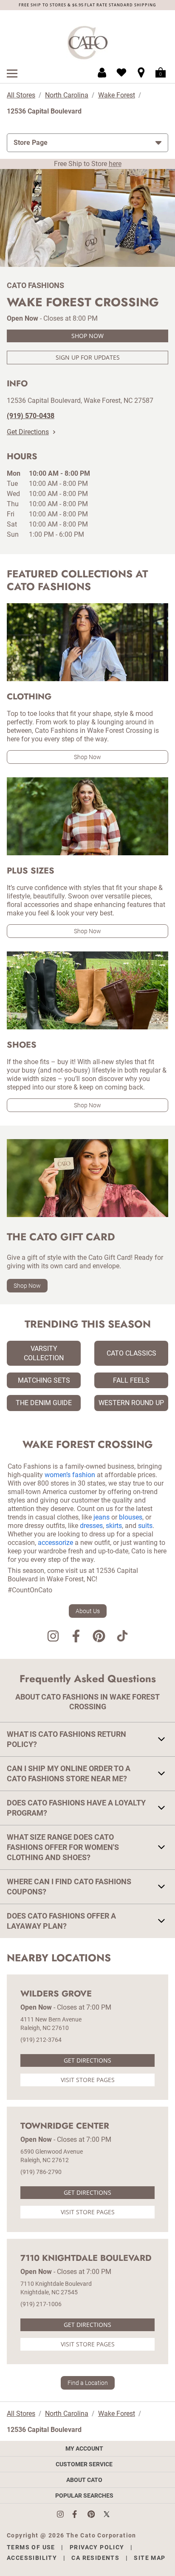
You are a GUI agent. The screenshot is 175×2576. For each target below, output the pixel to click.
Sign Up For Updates (88, 357)
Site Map (150, 2558)
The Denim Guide (44, 1403)
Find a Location (88, 2383)
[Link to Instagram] (53, 1637)
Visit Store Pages (88, 2080)
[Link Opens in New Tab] (65, 2514)
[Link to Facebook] (76, 1637)
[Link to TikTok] (122, 1637)
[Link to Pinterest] (99, 1637)
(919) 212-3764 (41, 2040)
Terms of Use (31, 2547)
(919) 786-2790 (41, 2172)
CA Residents (95, 2558)
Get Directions (28, 432)
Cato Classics (131, 1353)
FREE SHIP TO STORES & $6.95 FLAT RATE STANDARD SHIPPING (87, 5)
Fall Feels (131, 1380)
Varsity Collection (44, 1353)
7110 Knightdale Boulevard (86, 2258)
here (115, 164)
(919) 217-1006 (41, 2304)
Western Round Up (131, 1403)
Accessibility (32, 2558)
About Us (88, 1611)
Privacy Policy (97, 2547)
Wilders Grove (56, 1994)
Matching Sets (44, 1380)
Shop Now (87, 336)
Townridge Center (65, 2126)
